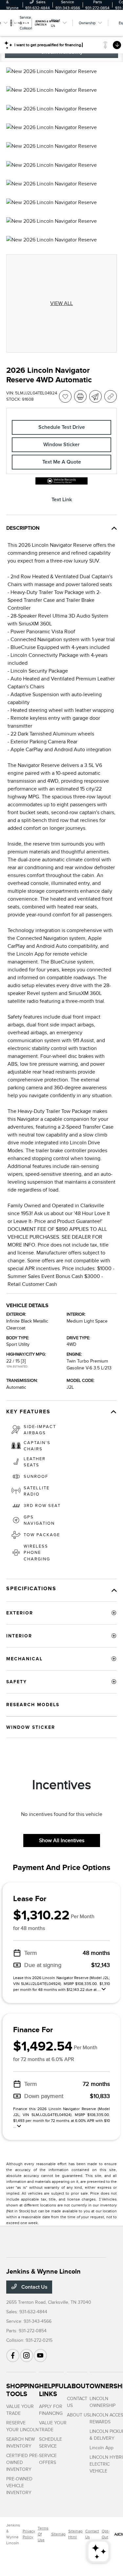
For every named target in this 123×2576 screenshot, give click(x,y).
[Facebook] (13, 2356)
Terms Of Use (43, 2534)
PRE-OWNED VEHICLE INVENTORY (19, 2486)
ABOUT (78, 2386)
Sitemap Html (75, 2534)
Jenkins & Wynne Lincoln (13, 2534)
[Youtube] (40, 2356)
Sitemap (58, 2534)
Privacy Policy (29, 2534)
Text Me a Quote (62, 462)
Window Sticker (61, 445)
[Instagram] (27, 2356)
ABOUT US (78, 2415)
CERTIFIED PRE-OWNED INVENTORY (22, 2462)
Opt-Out (106, 2534)
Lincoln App (102, 2448)
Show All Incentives (62, 1841)
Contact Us (34, 2287)
